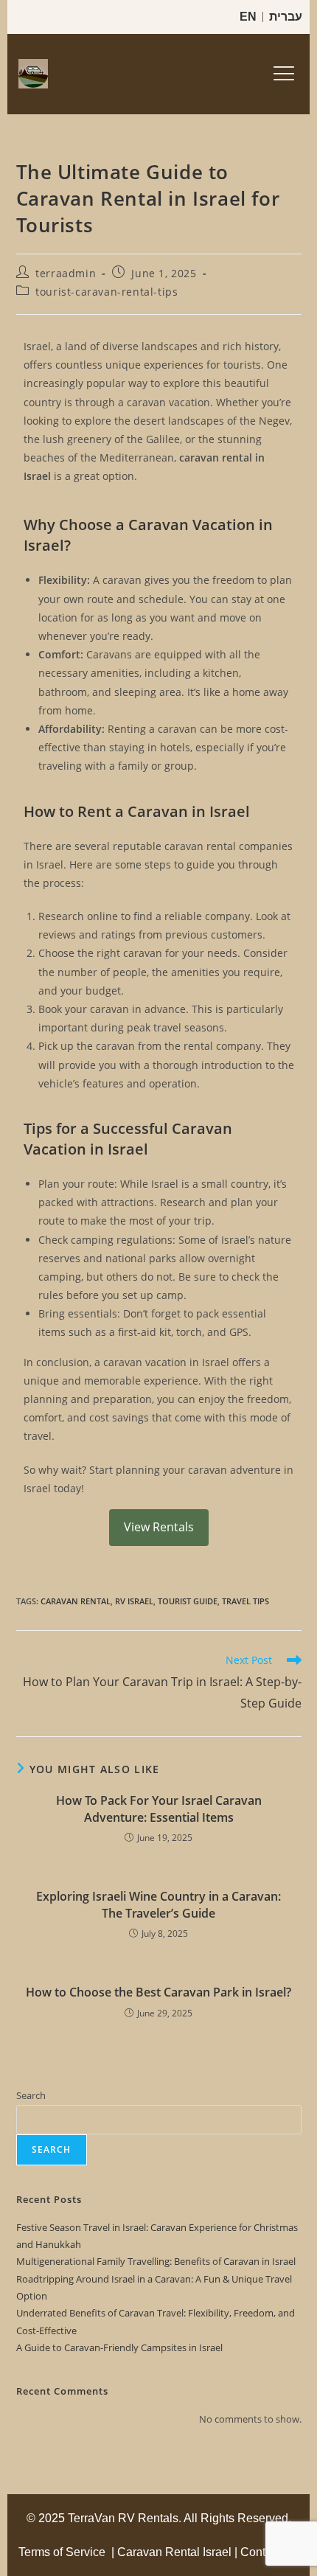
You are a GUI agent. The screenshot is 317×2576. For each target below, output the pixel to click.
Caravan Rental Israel (174, 2552)
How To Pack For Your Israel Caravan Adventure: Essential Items (159, 1809)
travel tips (245, 1601)
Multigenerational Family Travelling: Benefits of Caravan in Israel (156, 2261)
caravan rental (76, 1601)
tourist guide (188, 1601)
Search (31, 2095)
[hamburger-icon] (282, 74)
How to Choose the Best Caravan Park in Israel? (158, 1992)
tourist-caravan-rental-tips (107, 292)
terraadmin (66, 273)
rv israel (134, 1601)
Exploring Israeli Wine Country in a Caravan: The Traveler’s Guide (158, 1904)
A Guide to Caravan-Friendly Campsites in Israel (119, 2347)
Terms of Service (62, 2552)
